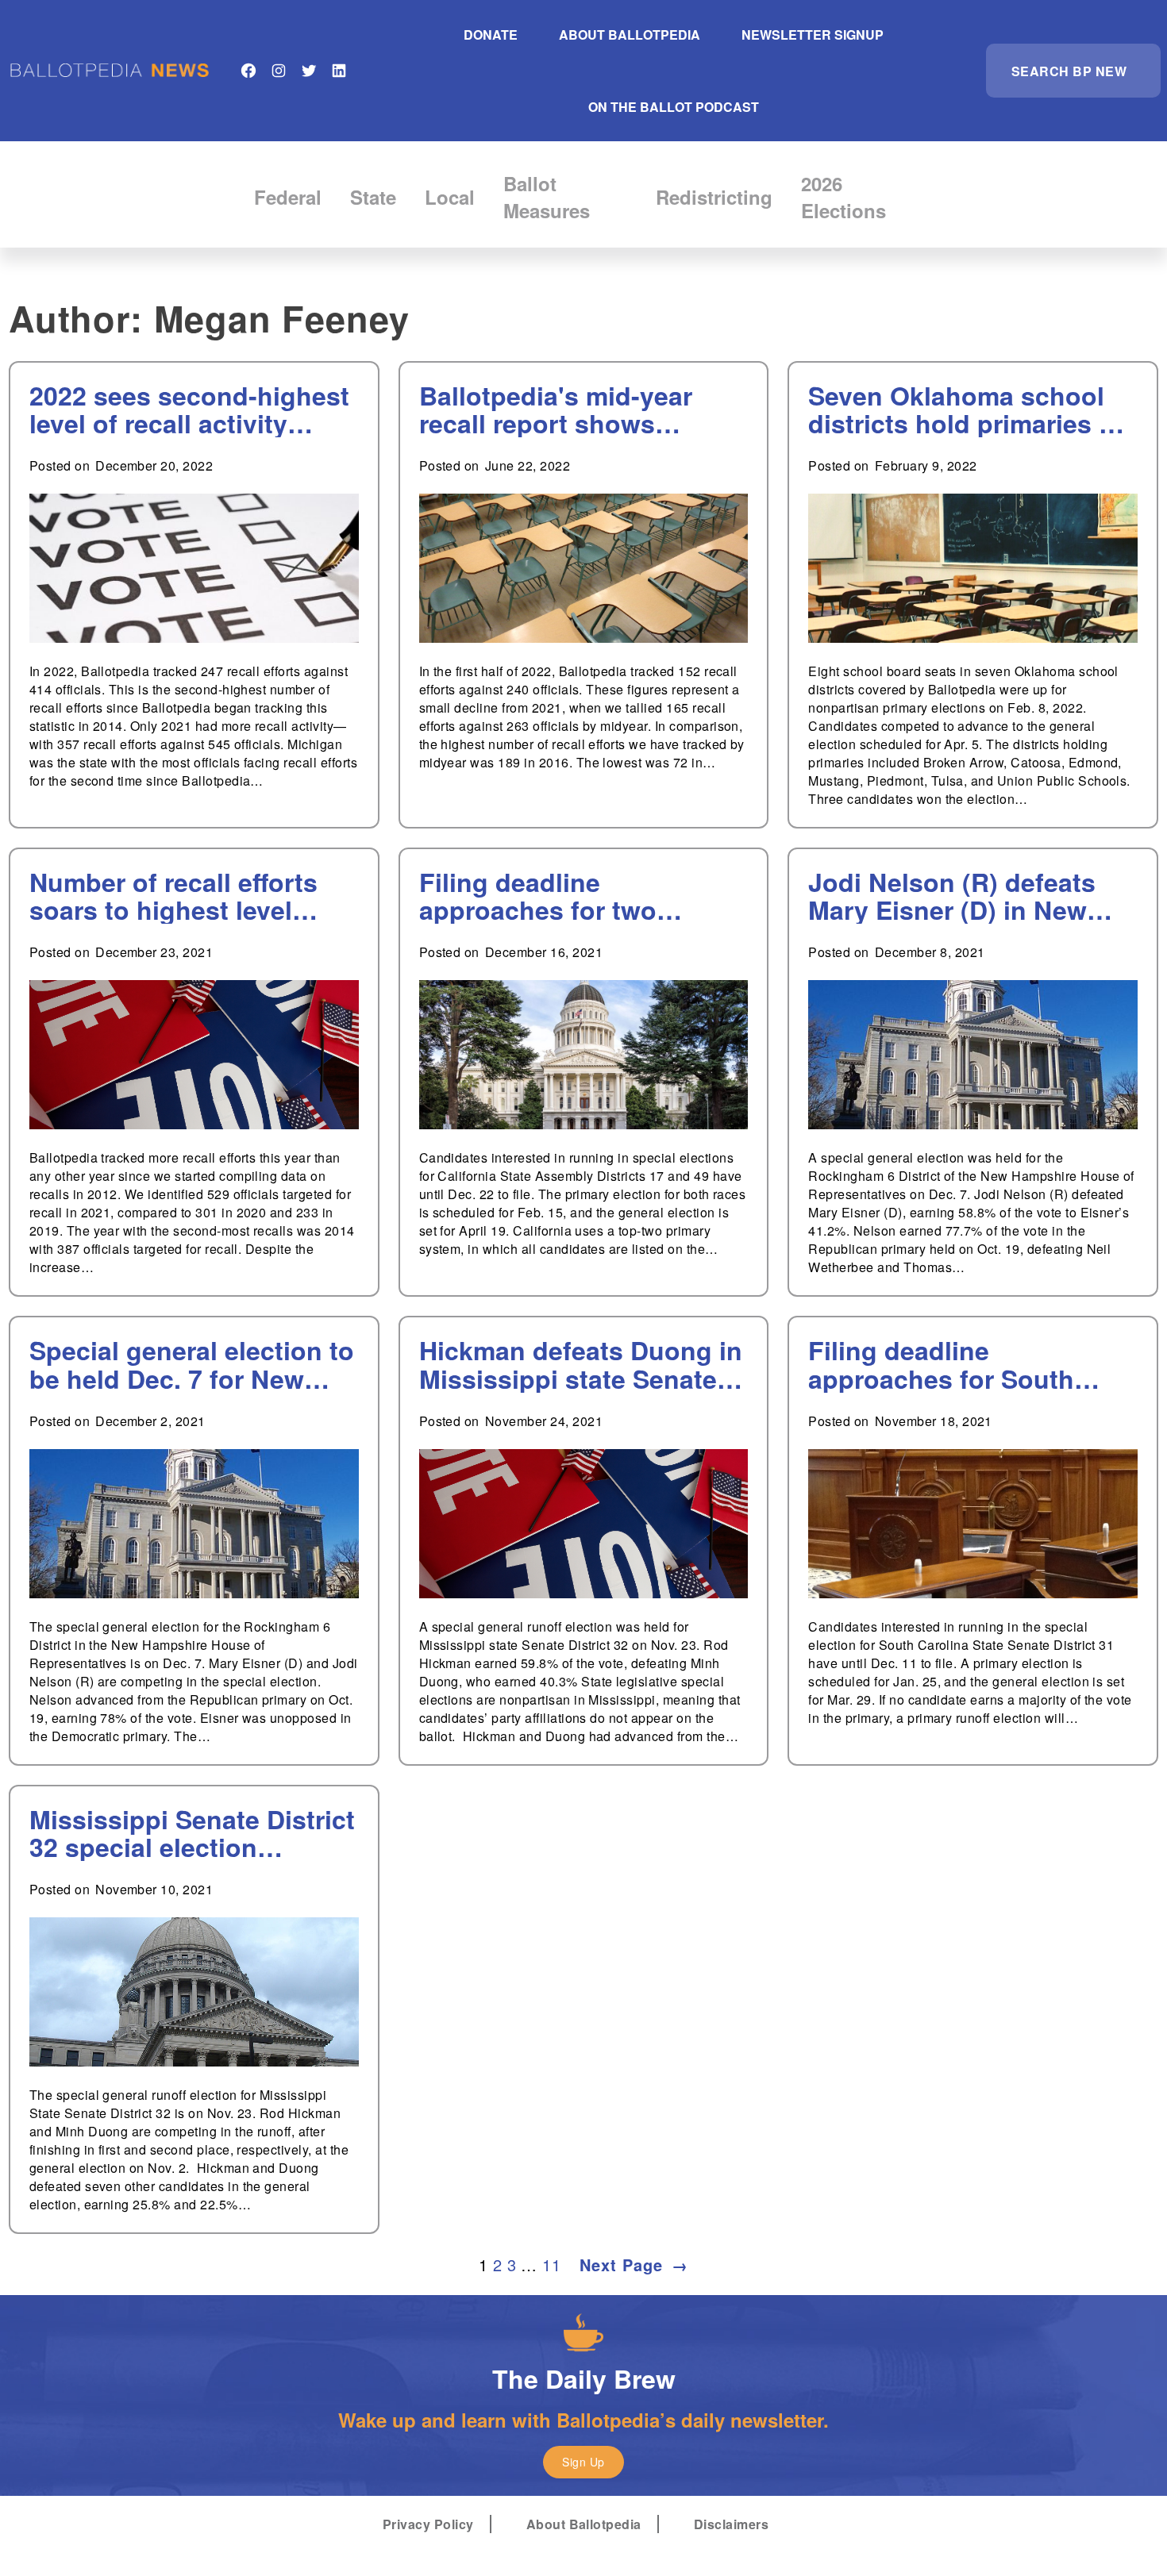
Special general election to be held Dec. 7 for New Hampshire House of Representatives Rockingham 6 (192, 1364)
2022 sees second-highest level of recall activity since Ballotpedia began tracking (189, 409)
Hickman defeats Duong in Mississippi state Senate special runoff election (581, 1364)
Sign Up (583, 2462)
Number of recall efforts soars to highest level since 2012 (173, 896)
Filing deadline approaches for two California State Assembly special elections (577, 896)
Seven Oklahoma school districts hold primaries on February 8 (969, 409)
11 (551, 2265)
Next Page (634, 2265)
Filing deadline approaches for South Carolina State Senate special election (941, 1364)
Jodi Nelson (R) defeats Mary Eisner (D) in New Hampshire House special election (964, 896)
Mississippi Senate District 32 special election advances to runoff (192, 1833)
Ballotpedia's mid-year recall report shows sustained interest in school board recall (556, 409)
